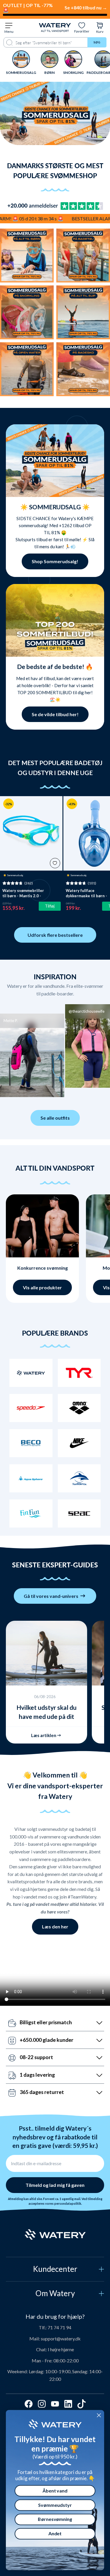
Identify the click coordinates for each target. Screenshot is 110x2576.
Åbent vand (55, 2491)
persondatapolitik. (68, 2204)
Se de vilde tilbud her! (55, 714)
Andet (55, 2534)
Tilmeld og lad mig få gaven (55, 2185)
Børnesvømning (55, 2519)
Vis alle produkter (42, 1287)
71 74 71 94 (59, 2327)
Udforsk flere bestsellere (55, 935)
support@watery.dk (61, 2339)
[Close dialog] (99, 2415)
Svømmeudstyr (55, 2505)
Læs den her (55, 1927)
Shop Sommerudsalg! (55, 561)
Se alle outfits (55, 1118)
